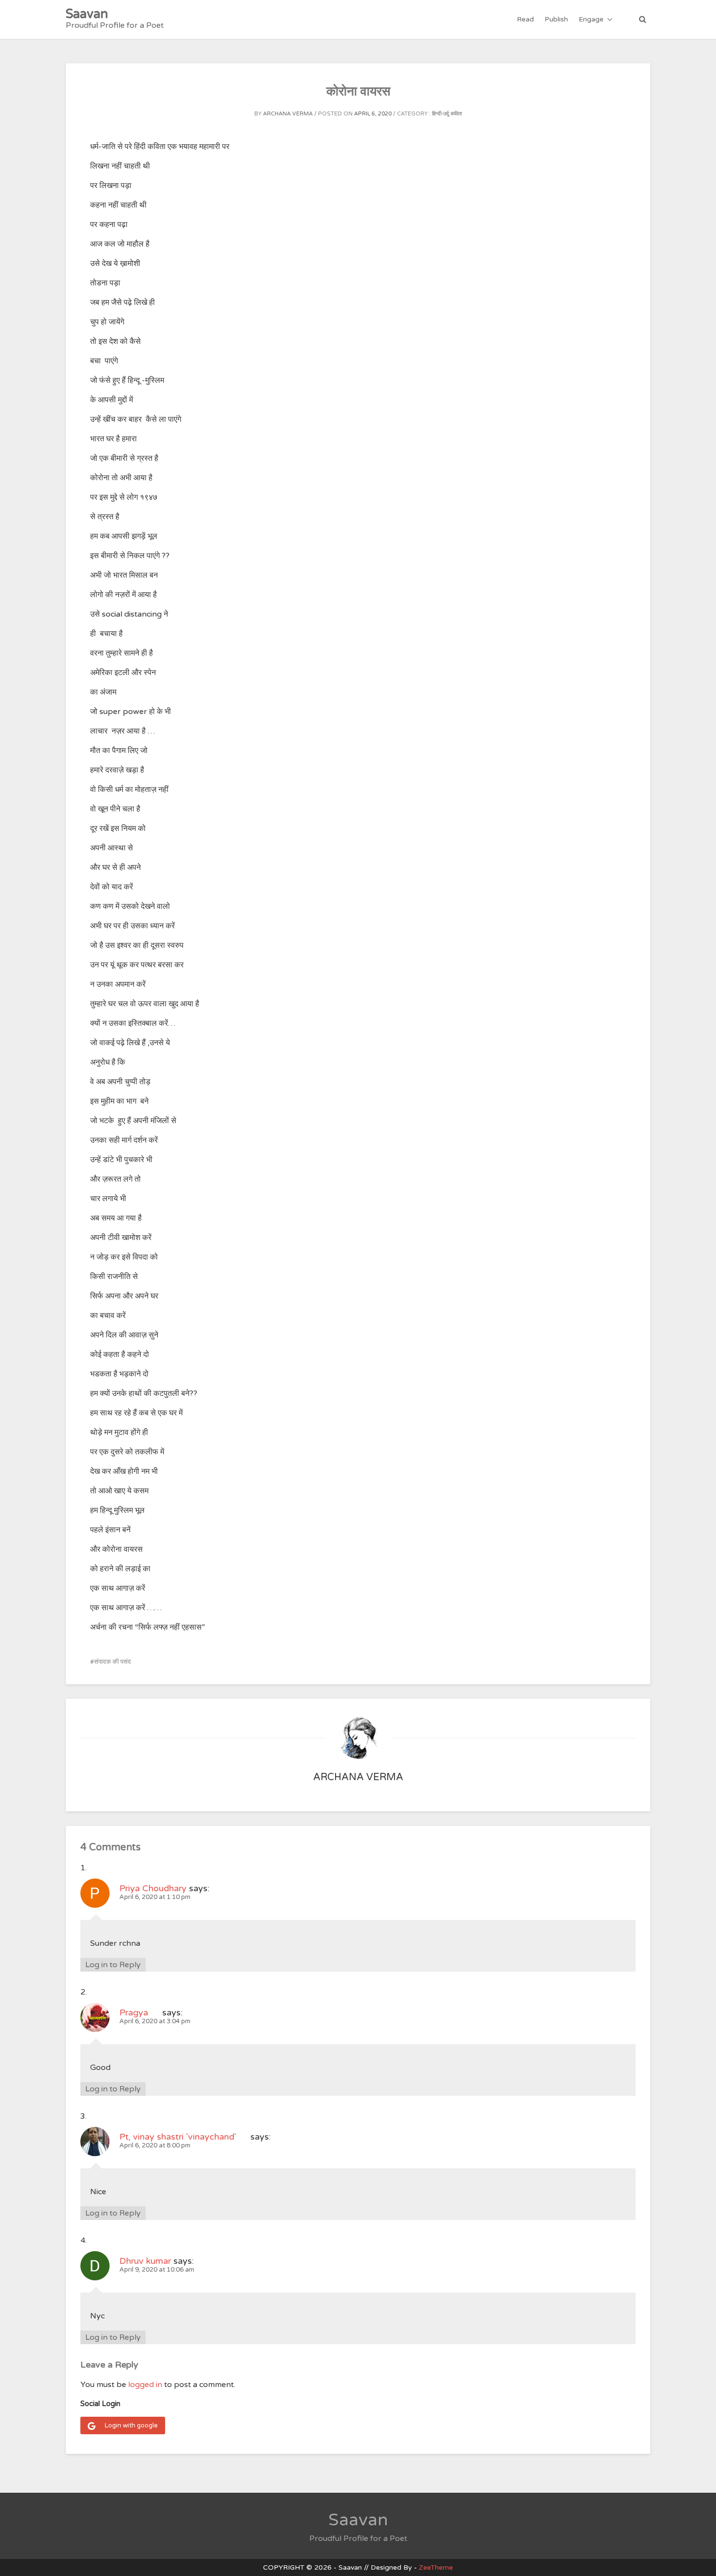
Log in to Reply (113, 1965)
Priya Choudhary (153, 1888)
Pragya (140, 2012)
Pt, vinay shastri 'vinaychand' (184, 2137)
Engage (591, 19)
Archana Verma (288, 114)
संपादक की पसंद (113, 1662)
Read (525, 19)
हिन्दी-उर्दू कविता (447, 114)
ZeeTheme (436, 2567)
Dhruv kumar (145, 2261)
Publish (556, 19)
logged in (145, 2385)
